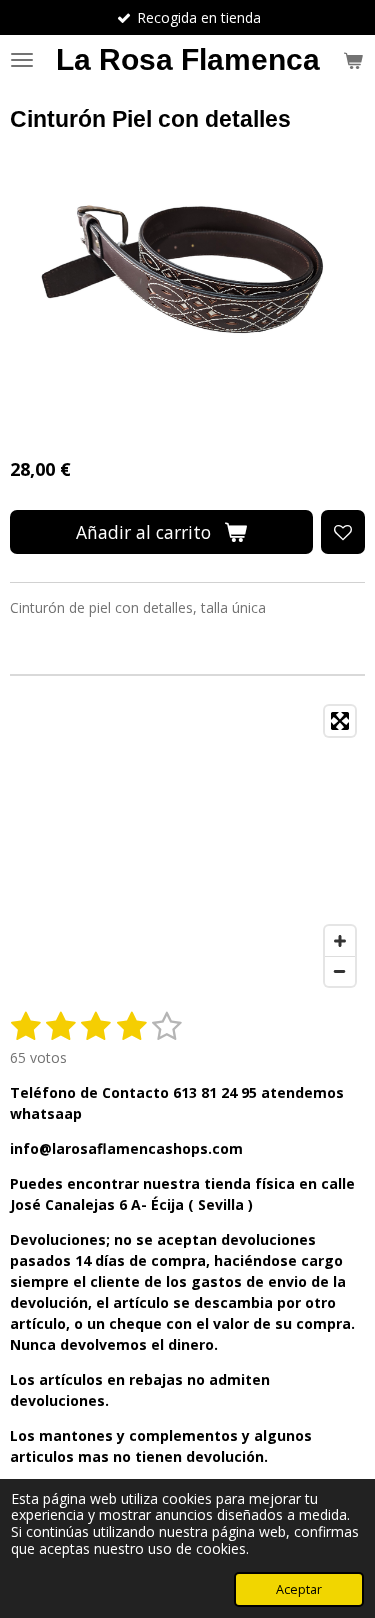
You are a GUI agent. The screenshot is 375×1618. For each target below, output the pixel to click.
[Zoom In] (340, 941)
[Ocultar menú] (22, 60)
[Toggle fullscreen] (340, 721)
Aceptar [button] (299, 1589)
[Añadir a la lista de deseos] (343, 532)
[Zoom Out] (340, 971)
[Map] (187, 846)
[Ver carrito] (353, 60)
